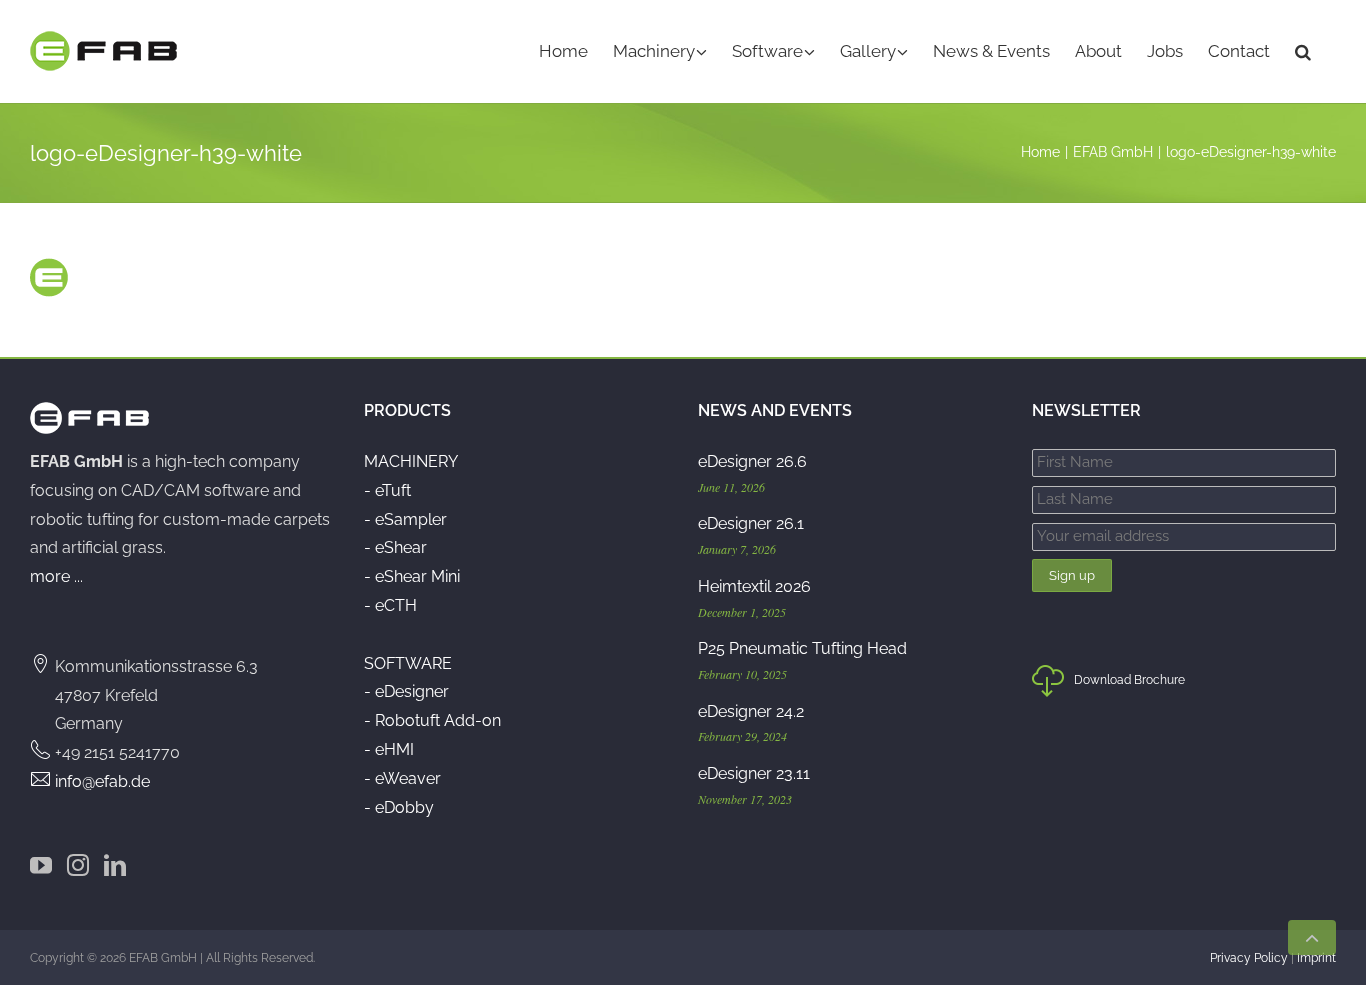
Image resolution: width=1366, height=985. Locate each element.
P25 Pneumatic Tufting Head (802, 648)
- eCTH (390, 605)
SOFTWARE (408, 663)
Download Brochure (1129, 680)
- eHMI (389, 749)
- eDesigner (406, 691)
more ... (56, 576)
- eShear (395, 547)
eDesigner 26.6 (752, 461)
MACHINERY (411, 461)
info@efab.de (102, 781)
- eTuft (387, 490)
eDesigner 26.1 (751, 523)
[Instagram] (78, 865)
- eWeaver (402, 778)
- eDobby (399, 807)
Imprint (1316, 958)
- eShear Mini (412, 576)
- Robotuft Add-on (432, 720)
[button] (1303, 51)
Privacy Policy (1249, 958)
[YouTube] (41, 865)
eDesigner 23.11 (754, 773)
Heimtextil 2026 (754, 586)
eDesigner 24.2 (751, 711)
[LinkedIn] (115, 865)
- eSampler (405, 519)
